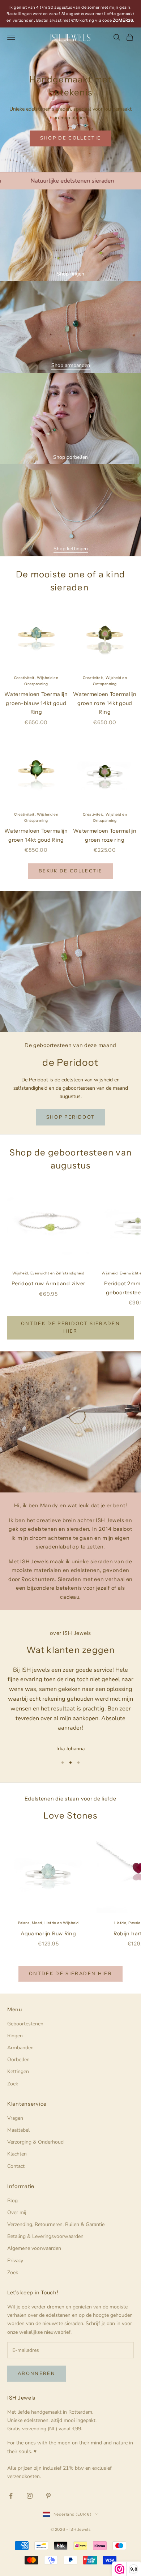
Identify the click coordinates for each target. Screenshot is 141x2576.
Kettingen (18, 2071)
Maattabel (18, 2130)
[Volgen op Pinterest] (48, 2496)
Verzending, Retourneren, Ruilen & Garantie (56, 2224)
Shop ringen (70, 274)
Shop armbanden (71, 365)
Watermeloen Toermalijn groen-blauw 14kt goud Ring (36, 703)
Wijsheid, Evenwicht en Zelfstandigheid (48, 1273)
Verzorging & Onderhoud (35, 2142)
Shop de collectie (71, 138)
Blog (12, 2201)
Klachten (17, 2154)
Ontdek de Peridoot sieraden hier (70, 1327)
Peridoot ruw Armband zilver (48, 1283)
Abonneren (37, 2374)
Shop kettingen (71, 549)
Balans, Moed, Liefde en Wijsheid (48, 1923)
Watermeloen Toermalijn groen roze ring (105, 835)
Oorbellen (18, 2060)
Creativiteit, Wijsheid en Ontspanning (36, 681)
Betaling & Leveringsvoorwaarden (45, 2236)
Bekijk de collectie (70, 871)
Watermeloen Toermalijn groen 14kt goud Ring (36, 835)
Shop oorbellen (70, 457)
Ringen (15, 2036)
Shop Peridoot (70, 1117)
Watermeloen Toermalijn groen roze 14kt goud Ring (105, 703)
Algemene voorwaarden (34, 2248)
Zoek (13, 2084)
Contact (16, 2166)
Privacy (15, 2261)
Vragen (15, 2118)
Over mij (17, 2212)
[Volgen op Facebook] (11, 2496)
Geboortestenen (25, 2024)
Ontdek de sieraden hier (70, 1974)
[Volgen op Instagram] (30, 2496)
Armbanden (20, 2048)
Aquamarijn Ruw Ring (48, 1934)
